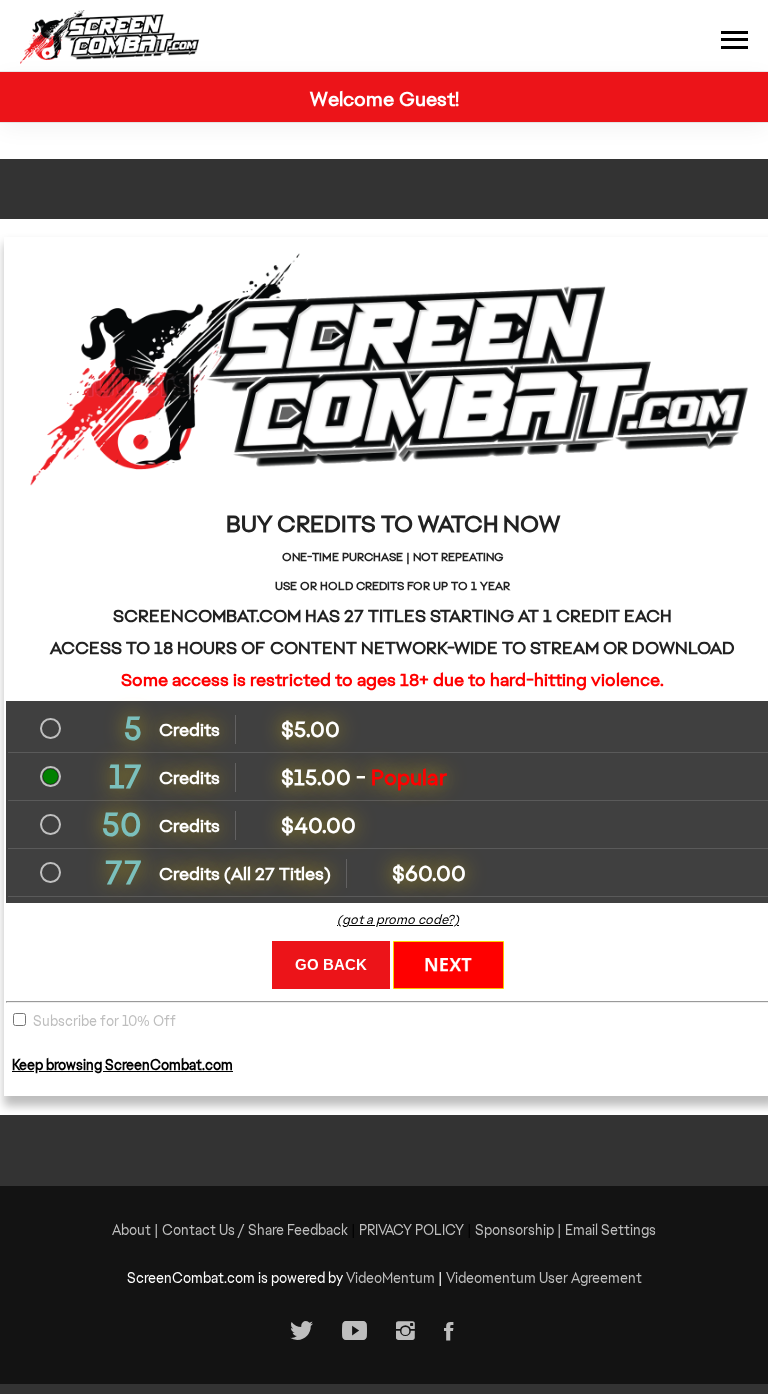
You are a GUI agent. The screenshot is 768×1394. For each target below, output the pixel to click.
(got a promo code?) (398, 919)
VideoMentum (390, 1278)
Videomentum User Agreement (544, 1278)
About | (137, 1230)
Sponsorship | (520, 1230)
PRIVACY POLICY (411, 1230)
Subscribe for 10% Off (104, 1021)
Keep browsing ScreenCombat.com (122, 1065)
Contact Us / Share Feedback (255, 1230)
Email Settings (610, 1230)
